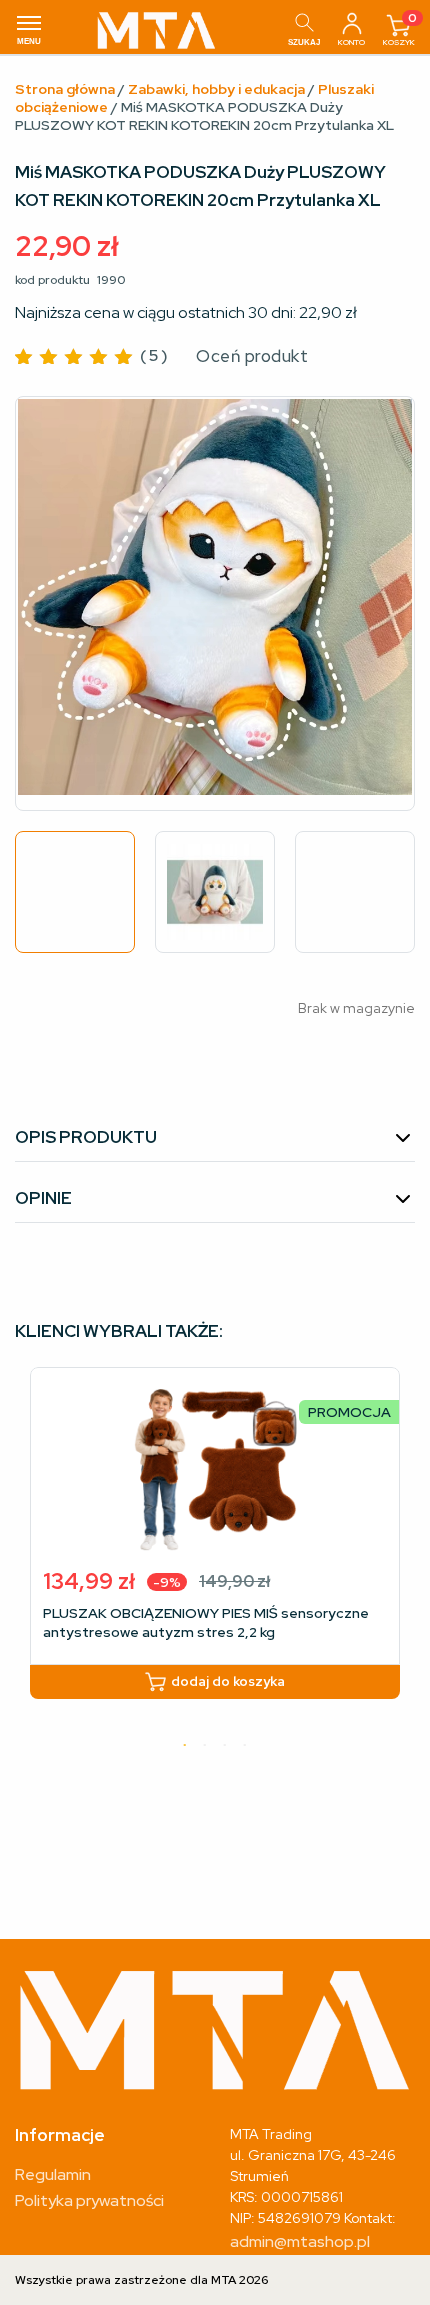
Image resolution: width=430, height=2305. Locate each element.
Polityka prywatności (89, 2200)
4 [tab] (245, 1746)
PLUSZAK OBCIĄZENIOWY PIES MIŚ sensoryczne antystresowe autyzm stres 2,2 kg (206, 1622)
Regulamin (53, 2174)
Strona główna (65, 89)
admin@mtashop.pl (300, 2241)
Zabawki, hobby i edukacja (216, 89)
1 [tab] (185, 1746)
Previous (47, 604)
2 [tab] (205, 1746)
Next (383, 604)
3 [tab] (225, 1746)
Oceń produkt (252, 356)
